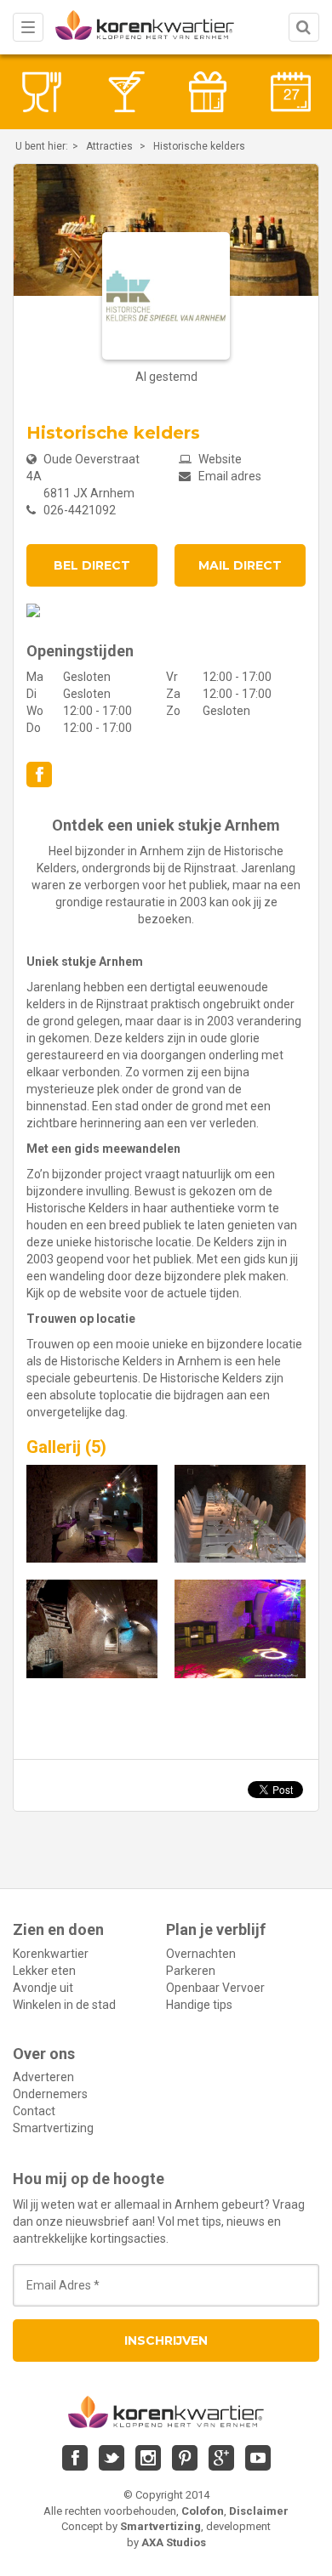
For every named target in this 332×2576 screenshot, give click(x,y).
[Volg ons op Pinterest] (185, 2458)
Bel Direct (92, 565)
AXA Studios (174, 2542)
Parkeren (191, 1971)
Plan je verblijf (216, 1929)
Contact (34, 2111)
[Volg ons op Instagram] (148, 2458)
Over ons (44, 2054)
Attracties (109, 146)
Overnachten (201, 1954)
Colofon (203, 2511)
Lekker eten (44, 1971)
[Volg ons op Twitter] (112, 2458)
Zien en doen (58, 1929)
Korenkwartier (51, 1954)
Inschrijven (166, 2341)
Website (219, 459)
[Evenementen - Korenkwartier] (291, 92)
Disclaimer (259, 2511)
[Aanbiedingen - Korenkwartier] (208, 92)
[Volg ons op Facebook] (39, 775)
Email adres (229, 476)
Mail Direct (240, 565)
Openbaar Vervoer (215, 1988)
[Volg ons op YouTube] (258, 2458)
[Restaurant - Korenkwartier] (42, 92)
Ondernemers (50, 2094)
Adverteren (43, 2077)
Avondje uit (43, 1988)
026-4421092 (80, 510)
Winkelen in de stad (64, 2005)
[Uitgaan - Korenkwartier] (125, 92)
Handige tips (199, 2005)
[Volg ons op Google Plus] (221, 2458)
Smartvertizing (53, 2128)
